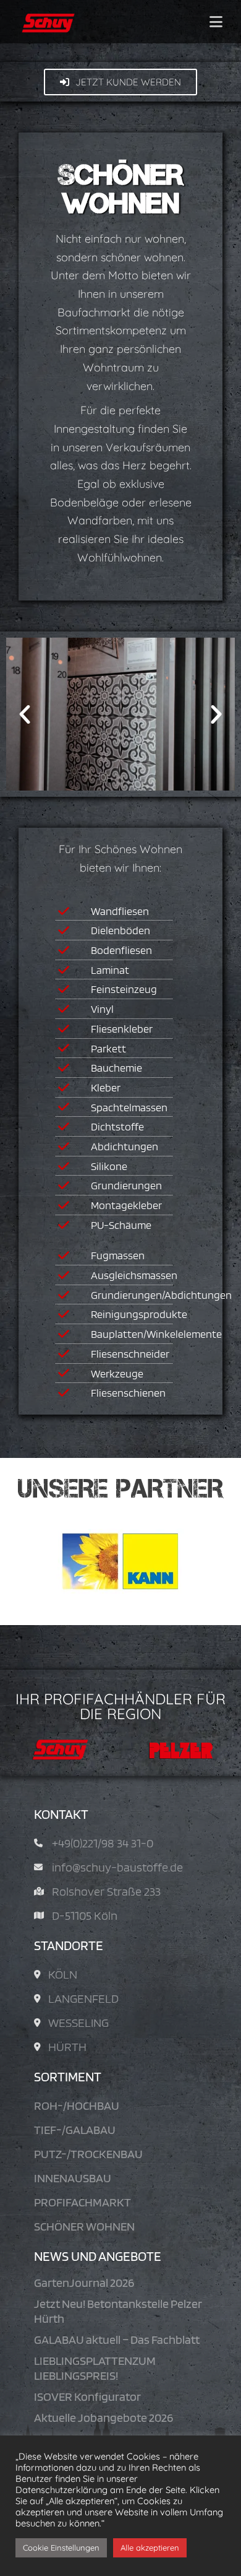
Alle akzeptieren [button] (150, 2548)
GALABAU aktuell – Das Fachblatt (117, 2340)
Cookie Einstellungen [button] (61, 2548)
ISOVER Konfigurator (87, 2396)
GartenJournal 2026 (84, 2283)
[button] (25, 714)
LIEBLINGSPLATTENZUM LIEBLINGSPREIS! (95, 2368)
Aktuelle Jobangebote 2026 (104, 2418)
